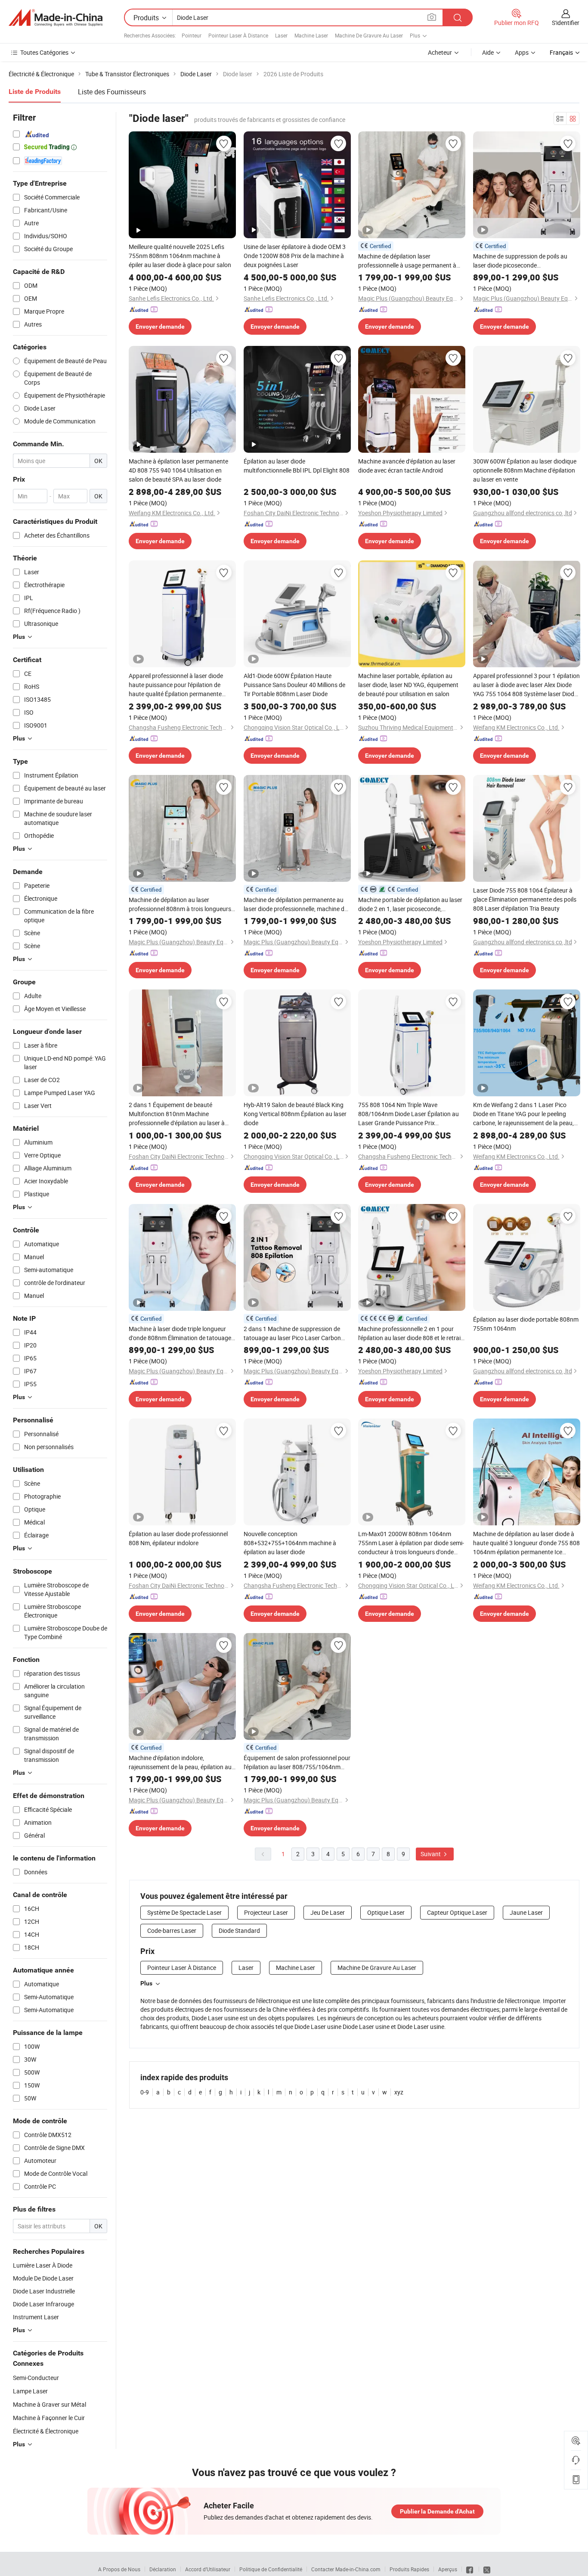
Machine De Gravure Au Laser (369, 35)
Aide (488, 52)
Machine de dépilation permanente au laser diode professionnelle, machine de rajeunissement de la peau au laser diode (296, 904)
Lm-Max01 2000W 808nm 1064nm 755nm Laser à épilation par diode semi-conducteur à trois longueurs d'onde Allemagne (411, 1543)
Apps (522, 52)
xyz (399, 2092)
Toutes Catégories (44, 52)
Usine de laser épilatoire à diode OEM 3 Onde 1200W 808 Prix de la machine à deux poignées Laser (295, 256)
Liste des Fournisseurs (112, 92)
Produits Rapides (409, 2569)
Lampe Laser (30, 2391)
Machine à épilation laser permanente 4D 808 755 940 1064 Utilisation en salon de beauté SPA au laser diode (178, 470)
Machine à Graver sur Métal (50, 2404)
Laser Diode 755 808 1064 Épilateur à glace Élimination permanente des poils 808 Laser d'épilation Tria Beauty (525, 899)
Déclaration (163, 2569)
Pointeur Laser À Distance (238, 35)
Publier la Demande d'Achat (437, 2511)
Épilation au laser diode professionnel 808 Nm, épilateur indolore (178, 1538)
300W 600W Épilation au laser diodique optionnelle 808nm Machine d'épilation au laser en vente (525, 470)
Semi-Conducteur (36, 2378)
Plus (146, 1983)
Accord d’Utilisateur (208, 2569)
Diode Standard (239, 1930)
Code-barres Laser (172, 1930)
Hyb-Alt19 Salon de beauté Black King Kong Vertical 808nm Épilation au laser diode (295, 1114)
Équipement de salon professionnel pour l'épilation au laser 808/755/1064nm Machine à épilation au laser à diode (297, 1762)
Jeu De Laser (328, 1912)
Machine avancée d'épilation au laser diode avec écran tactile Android (407, 466)
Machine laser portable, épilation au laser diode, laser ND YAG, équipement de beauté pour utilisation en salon (408, 685)
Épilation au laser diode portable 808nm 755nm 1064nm (526, 1324)
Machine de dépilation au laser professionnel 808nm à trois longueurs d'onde (180, 904)
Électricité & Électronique (46, 2431)
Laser (281, 35)
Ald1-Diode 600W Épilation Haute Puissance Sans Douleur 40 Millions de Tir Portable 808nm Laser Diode (294, 685)
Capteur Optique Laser (457, 1912)
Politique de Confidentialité (271, 2569)
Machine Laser (311, 35)
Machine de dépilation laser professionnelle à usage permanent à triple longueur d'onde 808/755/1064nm (412, 261)
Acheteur (440, 52)
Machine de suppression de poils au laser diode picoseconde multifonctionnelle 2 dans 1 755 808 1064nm (521, 261)
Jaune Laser (526, 1912)
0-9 (145, 2092)
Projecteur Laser (266, 1912)
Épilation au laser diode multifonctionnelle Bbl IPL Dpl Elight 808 (297, 466)
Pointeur (192, 35)
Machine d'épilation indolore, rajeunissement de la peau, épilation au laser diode (180, 1762)
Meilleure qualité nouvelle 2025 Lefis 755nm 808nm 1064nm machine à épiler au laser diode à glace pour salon (180, 256)
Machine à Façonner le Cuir (49, 2418)
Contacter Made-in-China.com (346, 2569)
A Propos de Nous (119, 2569)
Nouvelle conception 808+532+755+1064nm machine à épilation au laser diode (290, 1543)
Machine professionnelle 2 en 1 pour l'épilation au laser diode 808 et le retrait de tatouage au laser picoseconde (410, 1333)
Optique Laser (386, 1912)
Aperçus (448, 2569)
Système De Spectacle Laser (184, 1912)
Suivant (431, 1854)
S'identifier (566, 23)
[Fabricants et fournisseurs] (56, 18)
